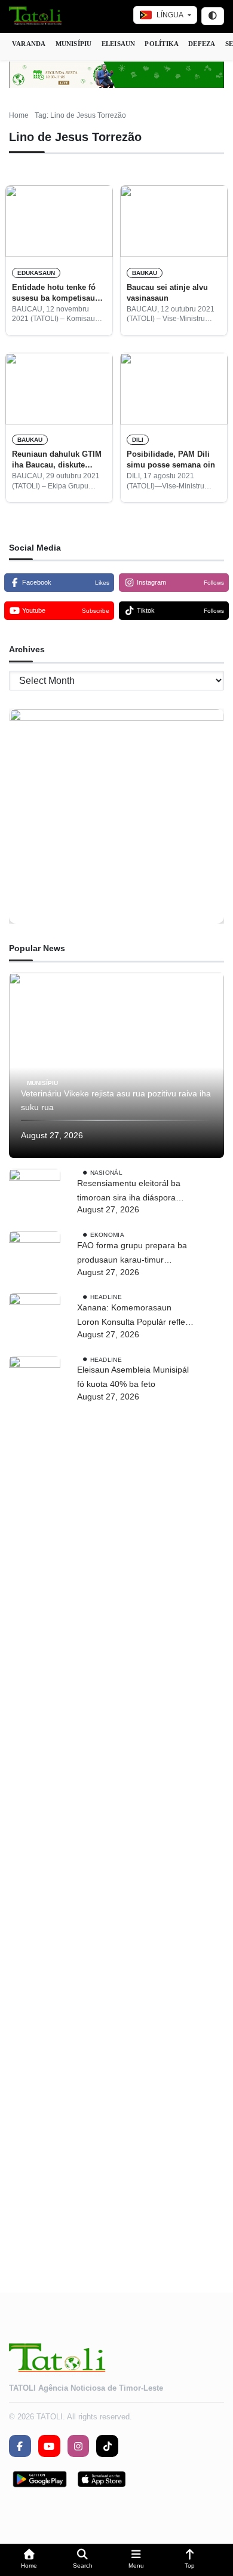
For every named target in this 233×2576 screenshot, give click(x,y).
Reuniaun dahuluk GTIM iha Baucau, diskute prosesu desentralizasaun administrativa (57, 460)
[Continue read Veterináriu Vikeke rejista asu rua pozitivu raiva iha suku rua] (116, 1065)
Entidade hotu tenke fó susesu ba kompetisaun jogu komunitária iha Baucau (56, 294)
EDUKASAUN (36, 273)
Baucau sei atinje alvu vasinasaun (167, 293)
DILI (138, 440)
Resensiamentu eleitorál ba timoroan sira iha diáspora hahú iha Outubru (129, 1192)
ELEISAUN (119, 44)
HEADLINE (106, 1297)
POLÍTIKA (162, 44)
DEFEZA (202, 44)
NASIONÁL (106, 1173)
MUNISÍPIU (74, 44)
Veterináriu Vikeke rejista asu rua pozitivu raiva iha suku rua (116, 1101)
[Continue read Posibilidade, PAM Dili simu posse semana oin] (174, 389)
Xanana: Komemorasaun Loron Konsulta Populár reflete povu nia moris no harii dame (135, 1316)
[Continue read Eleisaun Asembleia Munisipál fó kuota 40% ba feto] (35, 1804)
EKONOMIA (107, 1235)
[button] (29, 2560)
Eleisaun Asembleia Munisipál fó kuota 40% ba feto (133, 1377)
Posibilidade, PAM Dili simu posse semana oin (171, 459)
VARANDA (29, 44)
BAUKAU (145, 273)
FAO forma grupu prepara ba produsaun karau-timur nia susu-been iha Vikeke (132, 1254)
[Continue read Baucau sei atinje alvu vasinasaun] (174, 221)
